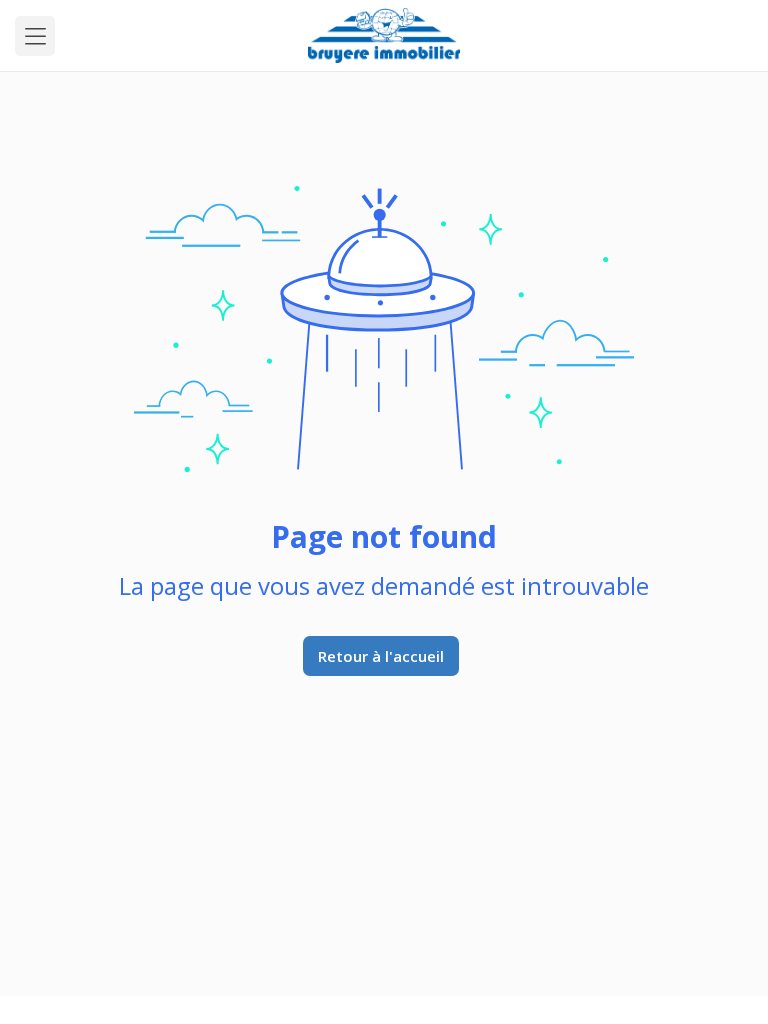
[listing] (384, 35)
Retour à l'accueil (381, 656)
